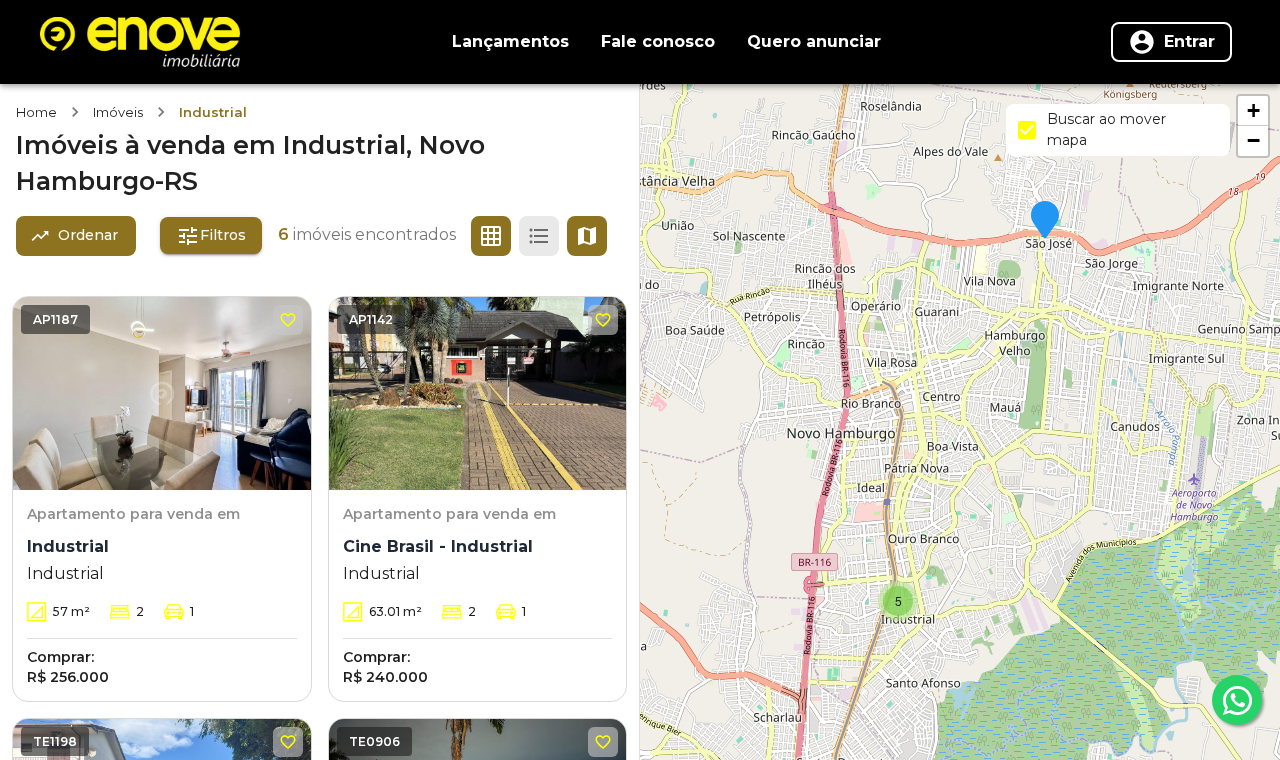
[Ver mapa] (587, 236)
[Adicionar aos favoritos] (288, 320)
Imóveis (118, 112)
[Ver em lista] (539, 236)
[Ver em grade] (491, 236)
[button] (1045, 221)
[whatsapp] (1237, 700)
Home (36, 112)
